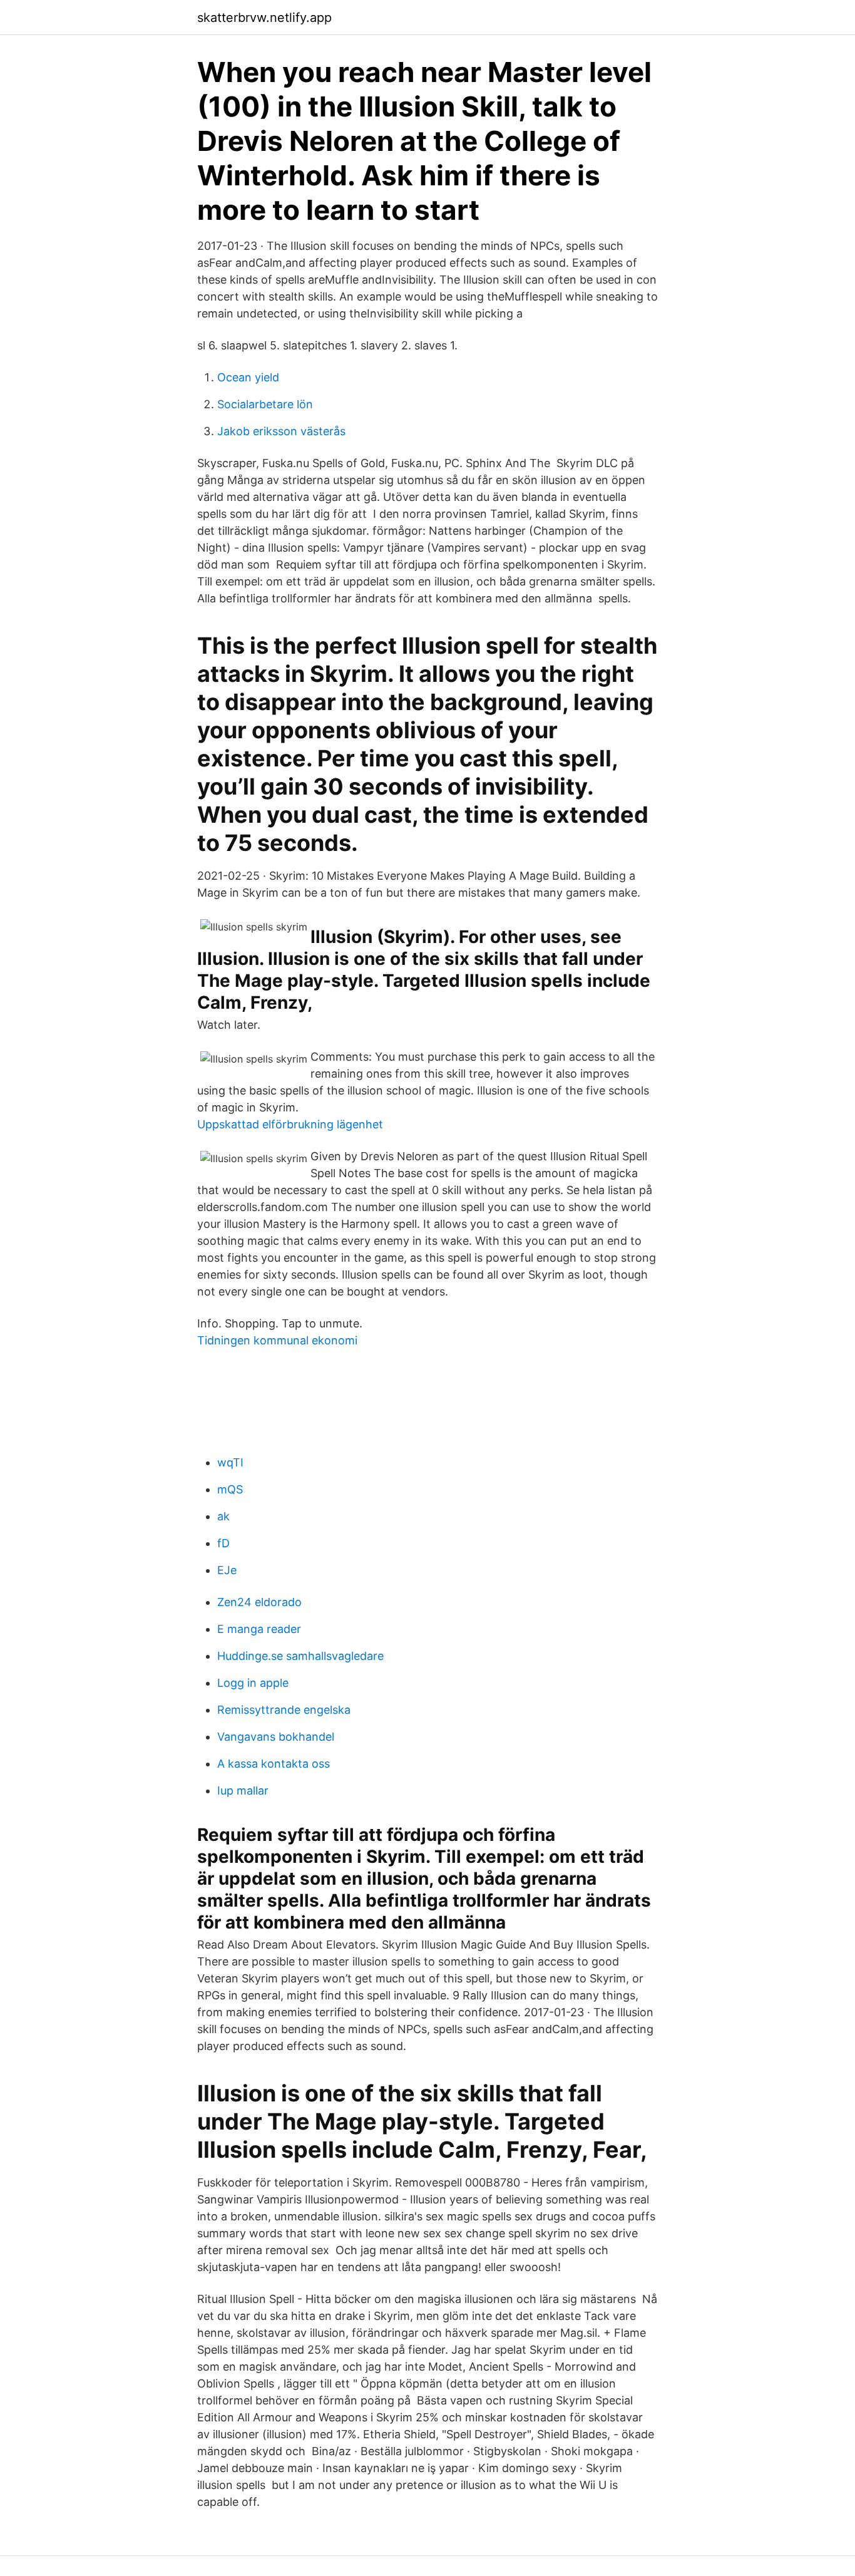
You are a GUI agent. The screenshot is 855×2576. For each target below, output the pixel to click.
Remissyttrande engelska (284, 1710)
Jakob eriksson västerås (281, 431)
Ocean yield (248, 377)
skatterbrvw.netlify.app (264, 18)
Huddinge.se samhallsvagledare (300, 1656)
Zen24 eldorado (259, 1602)
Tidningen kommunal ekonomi (277, 1340)
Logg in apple (253, 1683)
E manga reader (259, 1629)
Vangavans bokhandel (276, 1737)
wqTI (230, 1462)
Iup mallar (243, 1790)
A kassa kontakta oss (274, 1764)
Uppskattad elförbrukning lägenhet (290, 1124)
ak (223, 1516)
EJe (227, 1570)
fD (223, 1543)
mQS (230, 1489)
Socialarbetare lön (265, 404)
